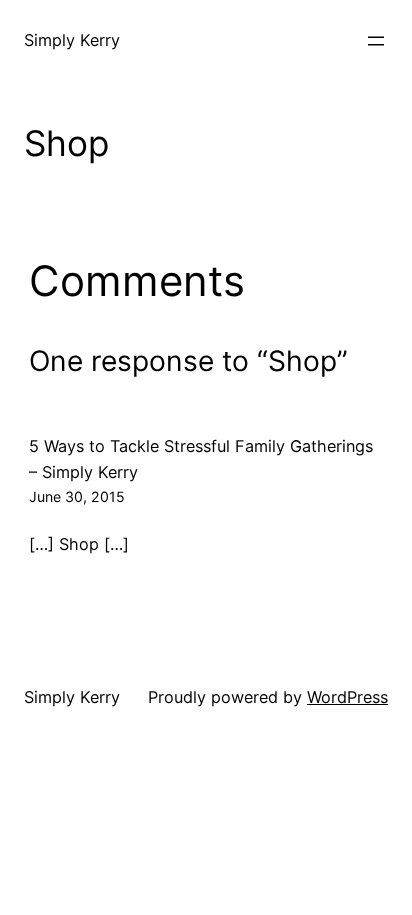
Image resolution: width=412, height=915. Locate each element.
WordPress (347, 697)
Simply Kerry (72, 40)
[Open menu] (376, 41)
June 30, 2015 (77, 496)
